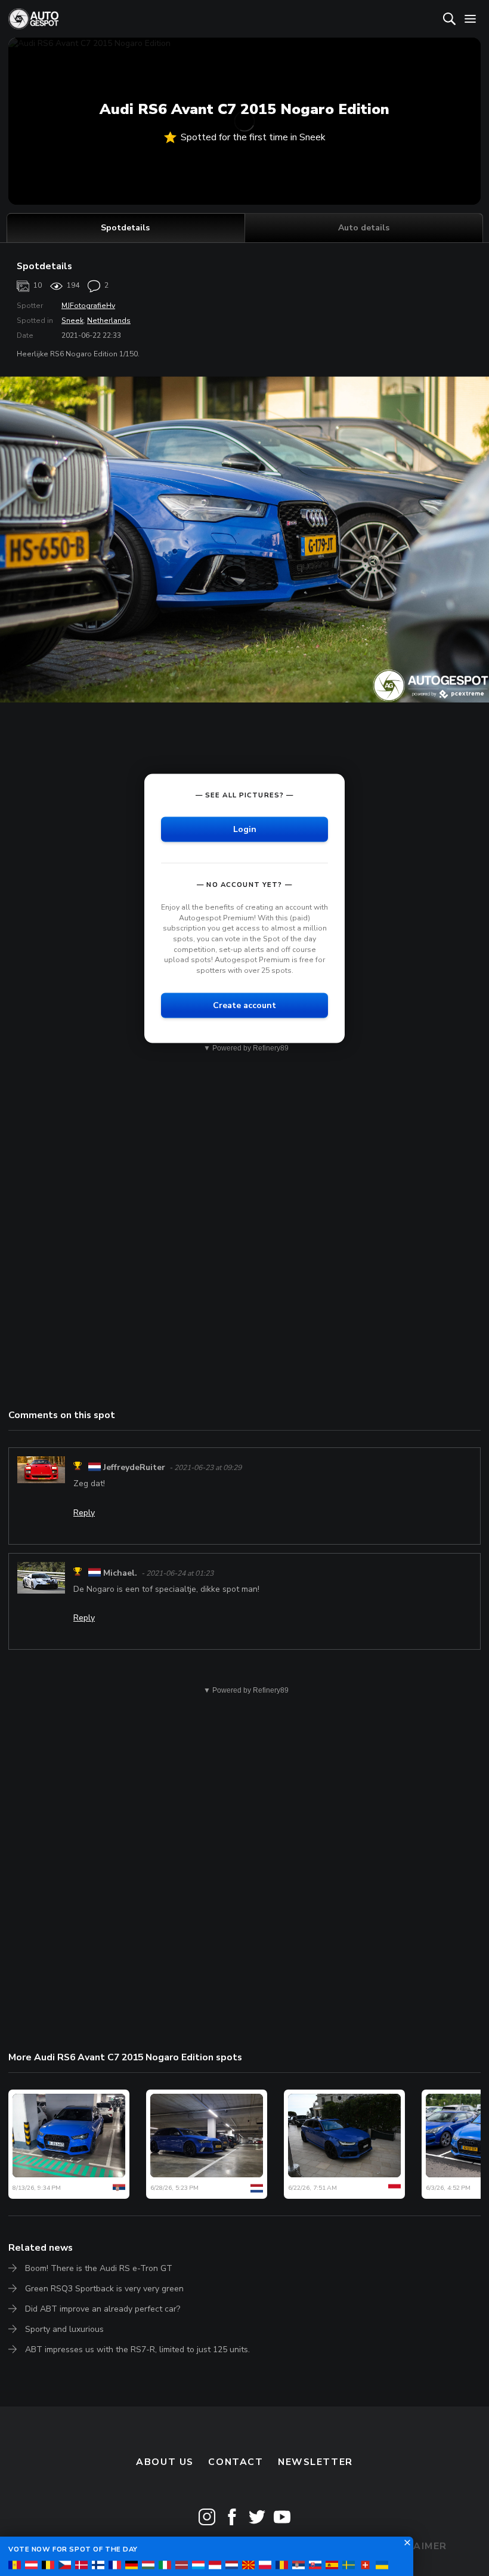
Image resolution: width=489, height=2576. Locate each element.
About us (165, 2462)
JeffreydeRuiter (134, 1467)
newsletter (315, 2462)
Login (245, 829)
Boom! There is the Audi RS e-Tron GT (99, 2268)
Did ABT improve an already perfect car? (103, 2309)
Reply (84, 1513)
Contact (236, 2462)
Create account (244, 1005)
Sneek (72, 321)
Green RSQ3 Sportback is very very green (104, 2289)
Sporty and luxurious (64, 2329)
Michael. (120, 1573)
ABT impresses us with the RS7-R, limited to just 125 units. (137, 2349)
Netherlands (109, 321)
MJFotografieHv (88, 306)
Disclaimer (414, 2546)
